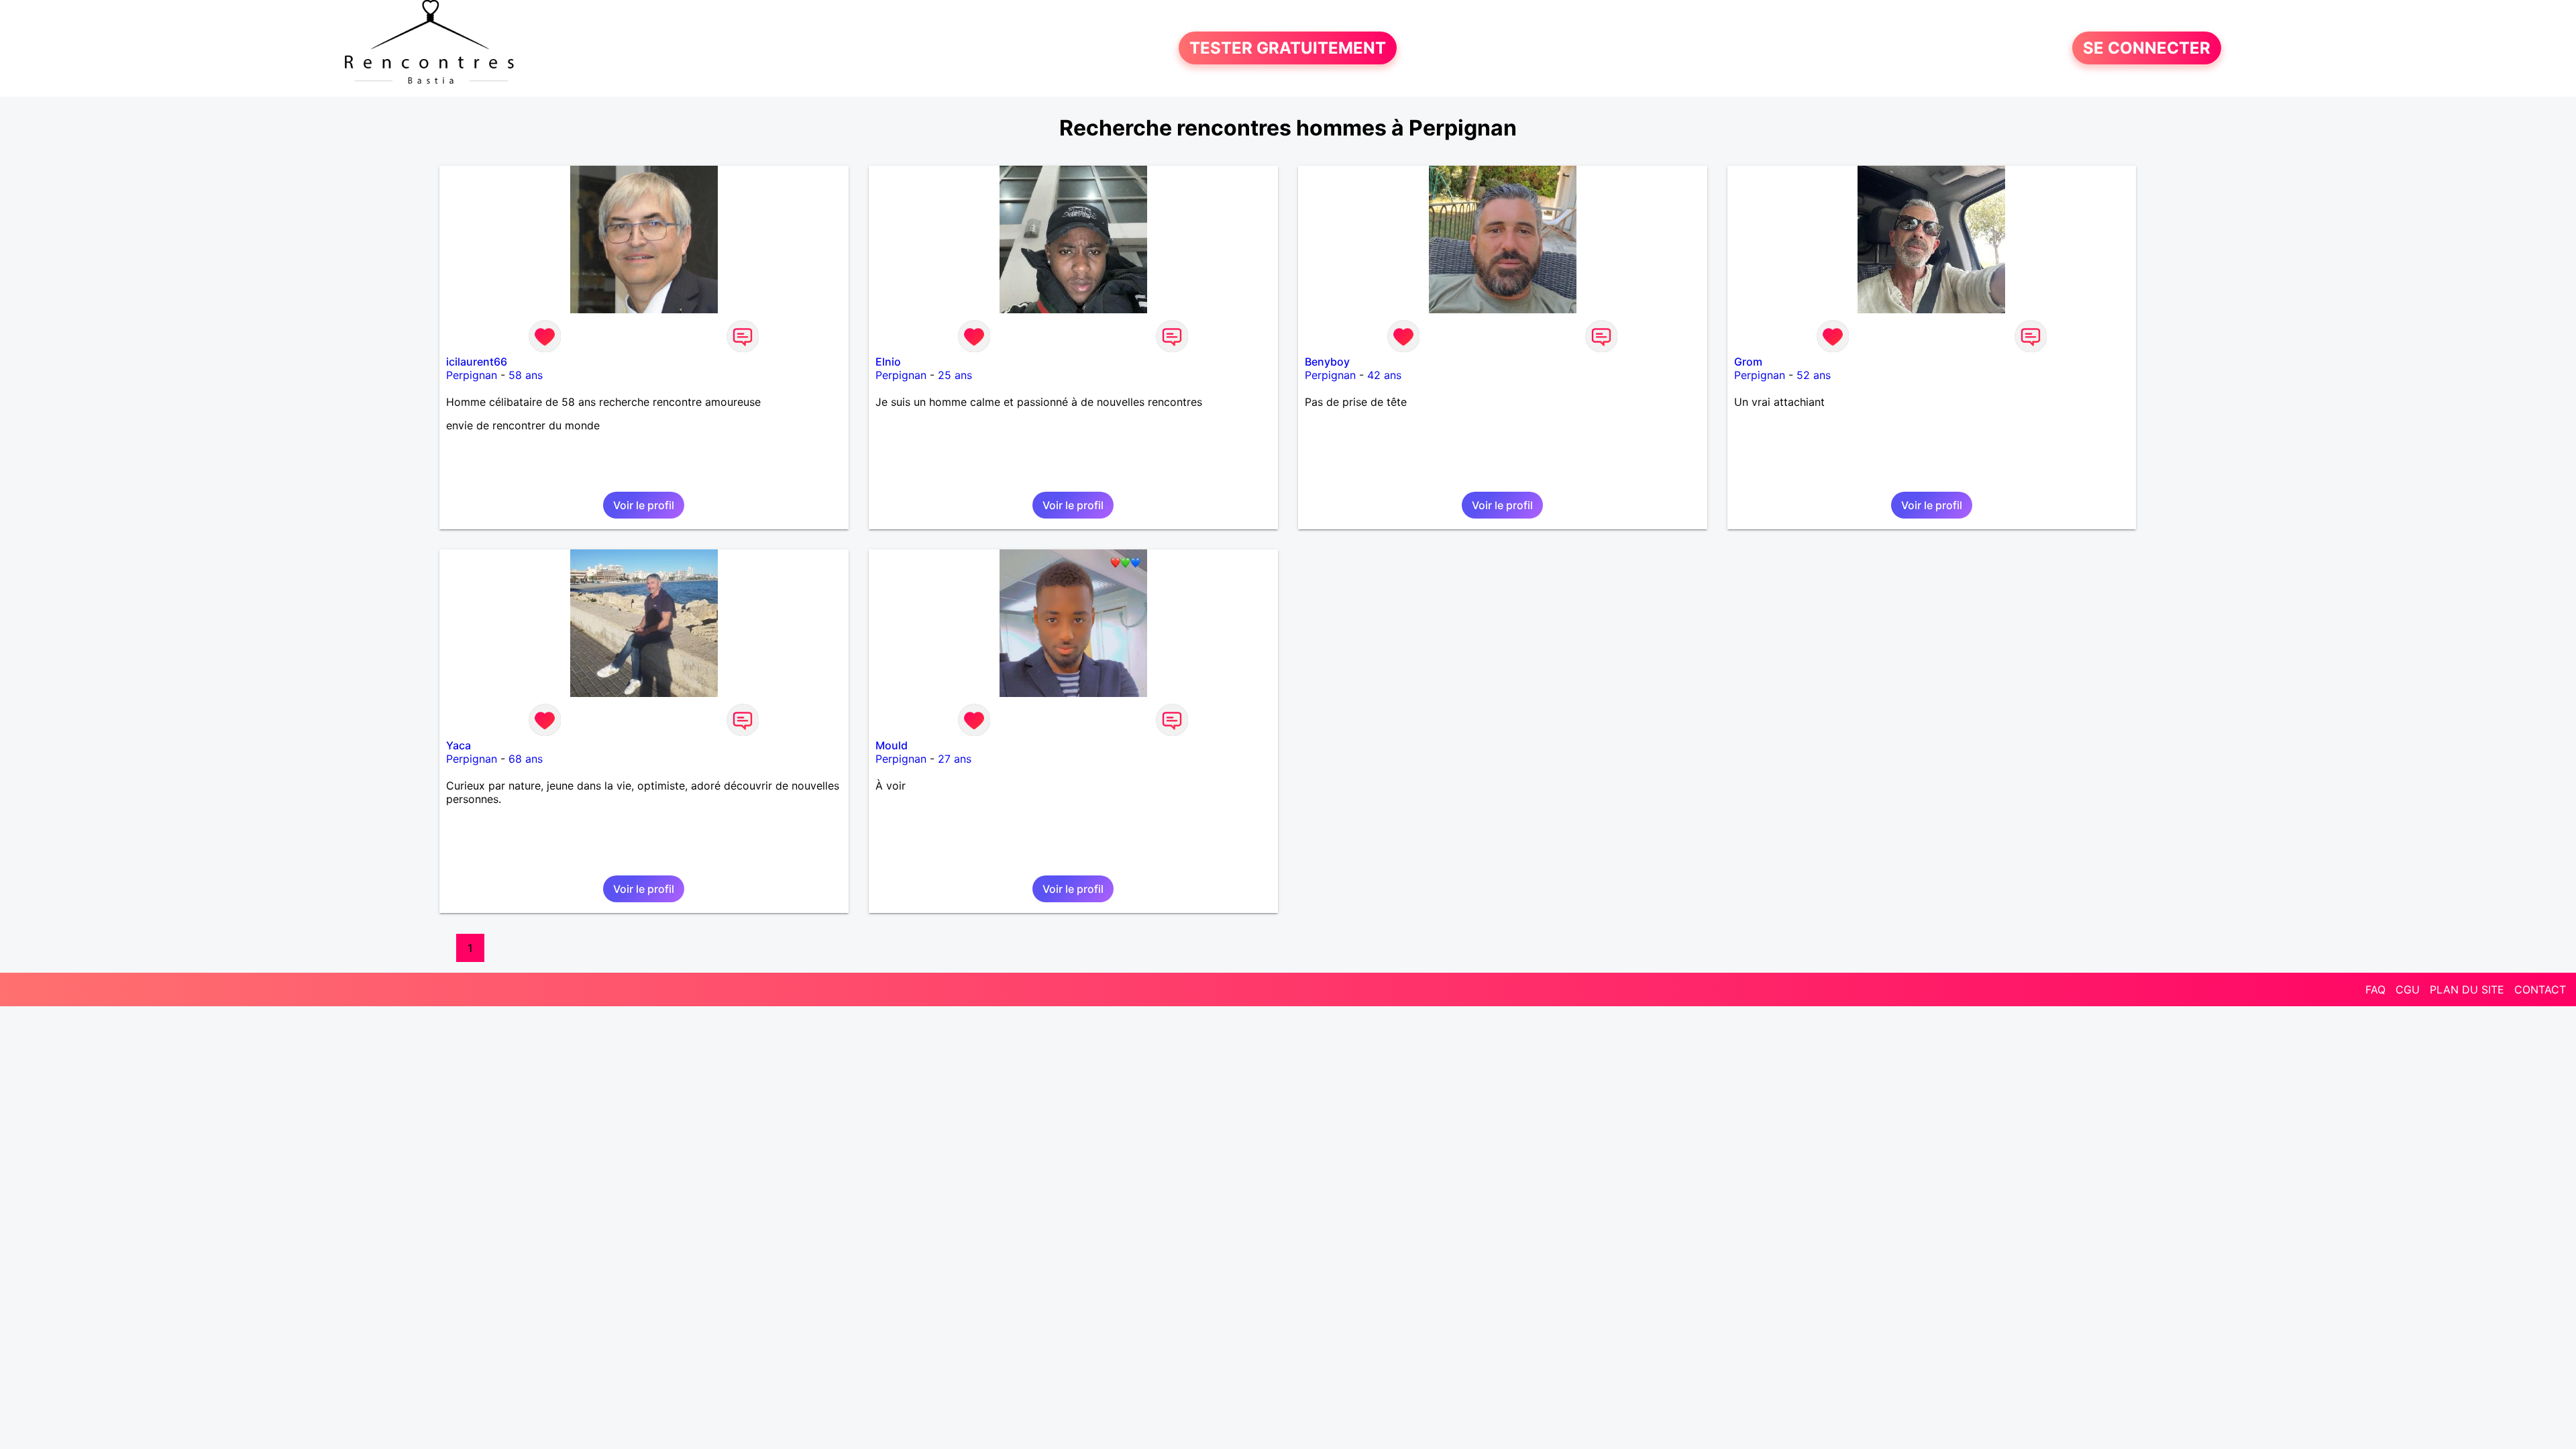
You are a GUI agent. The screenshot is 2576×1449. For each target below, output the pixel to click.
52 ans (1814, 375)
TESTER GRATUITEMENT (1288, 48)
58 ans (526, 375)
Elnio (888, 362)
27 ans (955, 759)
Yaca (459, 745)
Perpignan (472, 375)
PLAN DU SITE (2467, 989)
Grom (1748, 362)
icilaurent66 (477, 362)
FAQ (2375, 989)
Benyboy (1327, 362)
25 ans (955, 375)
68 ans (526, 759)
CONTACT (2540, 989)
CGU (2408, 989)
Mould (892, 745)
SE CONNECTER (2147, 48)
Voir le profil (644, 505)
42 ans (1384, 375)
